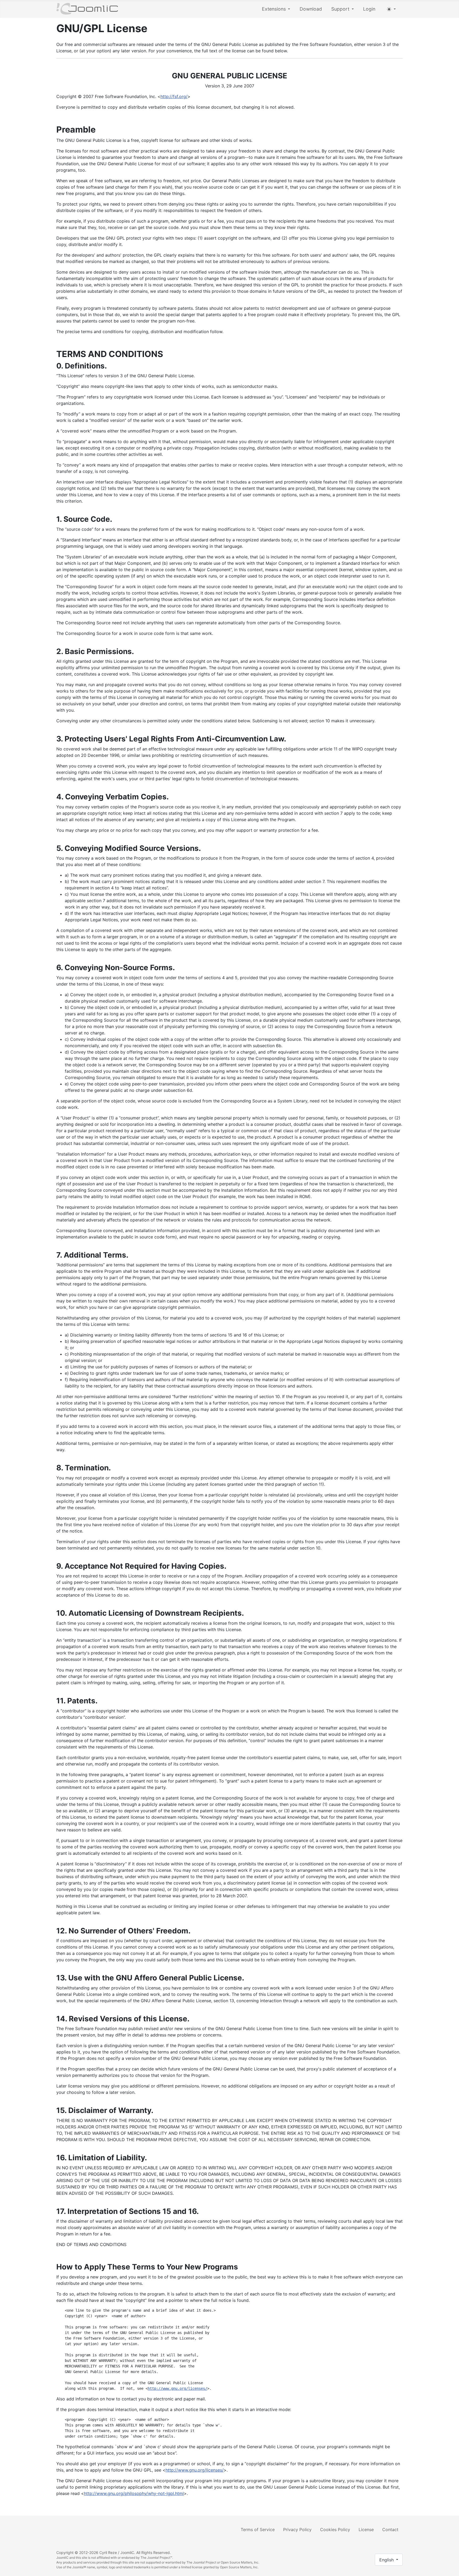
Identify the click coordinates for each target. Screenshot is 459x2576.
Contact (390, 2530)
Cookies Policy (335, 2530)
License (366, 2530)
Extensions (274, 9)
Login (369, 9)
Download (311, 9)
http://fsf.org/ (174, 96)
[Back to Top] (450, 2566)
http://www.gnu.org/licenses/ (177, 2388)
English (387, 2560)
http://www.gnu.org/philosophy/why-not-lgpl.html (134, 2493)
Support (340, 9)
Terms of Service (258, 2530)
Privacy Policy (297, 2530)
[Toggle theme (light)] (391, 9)
